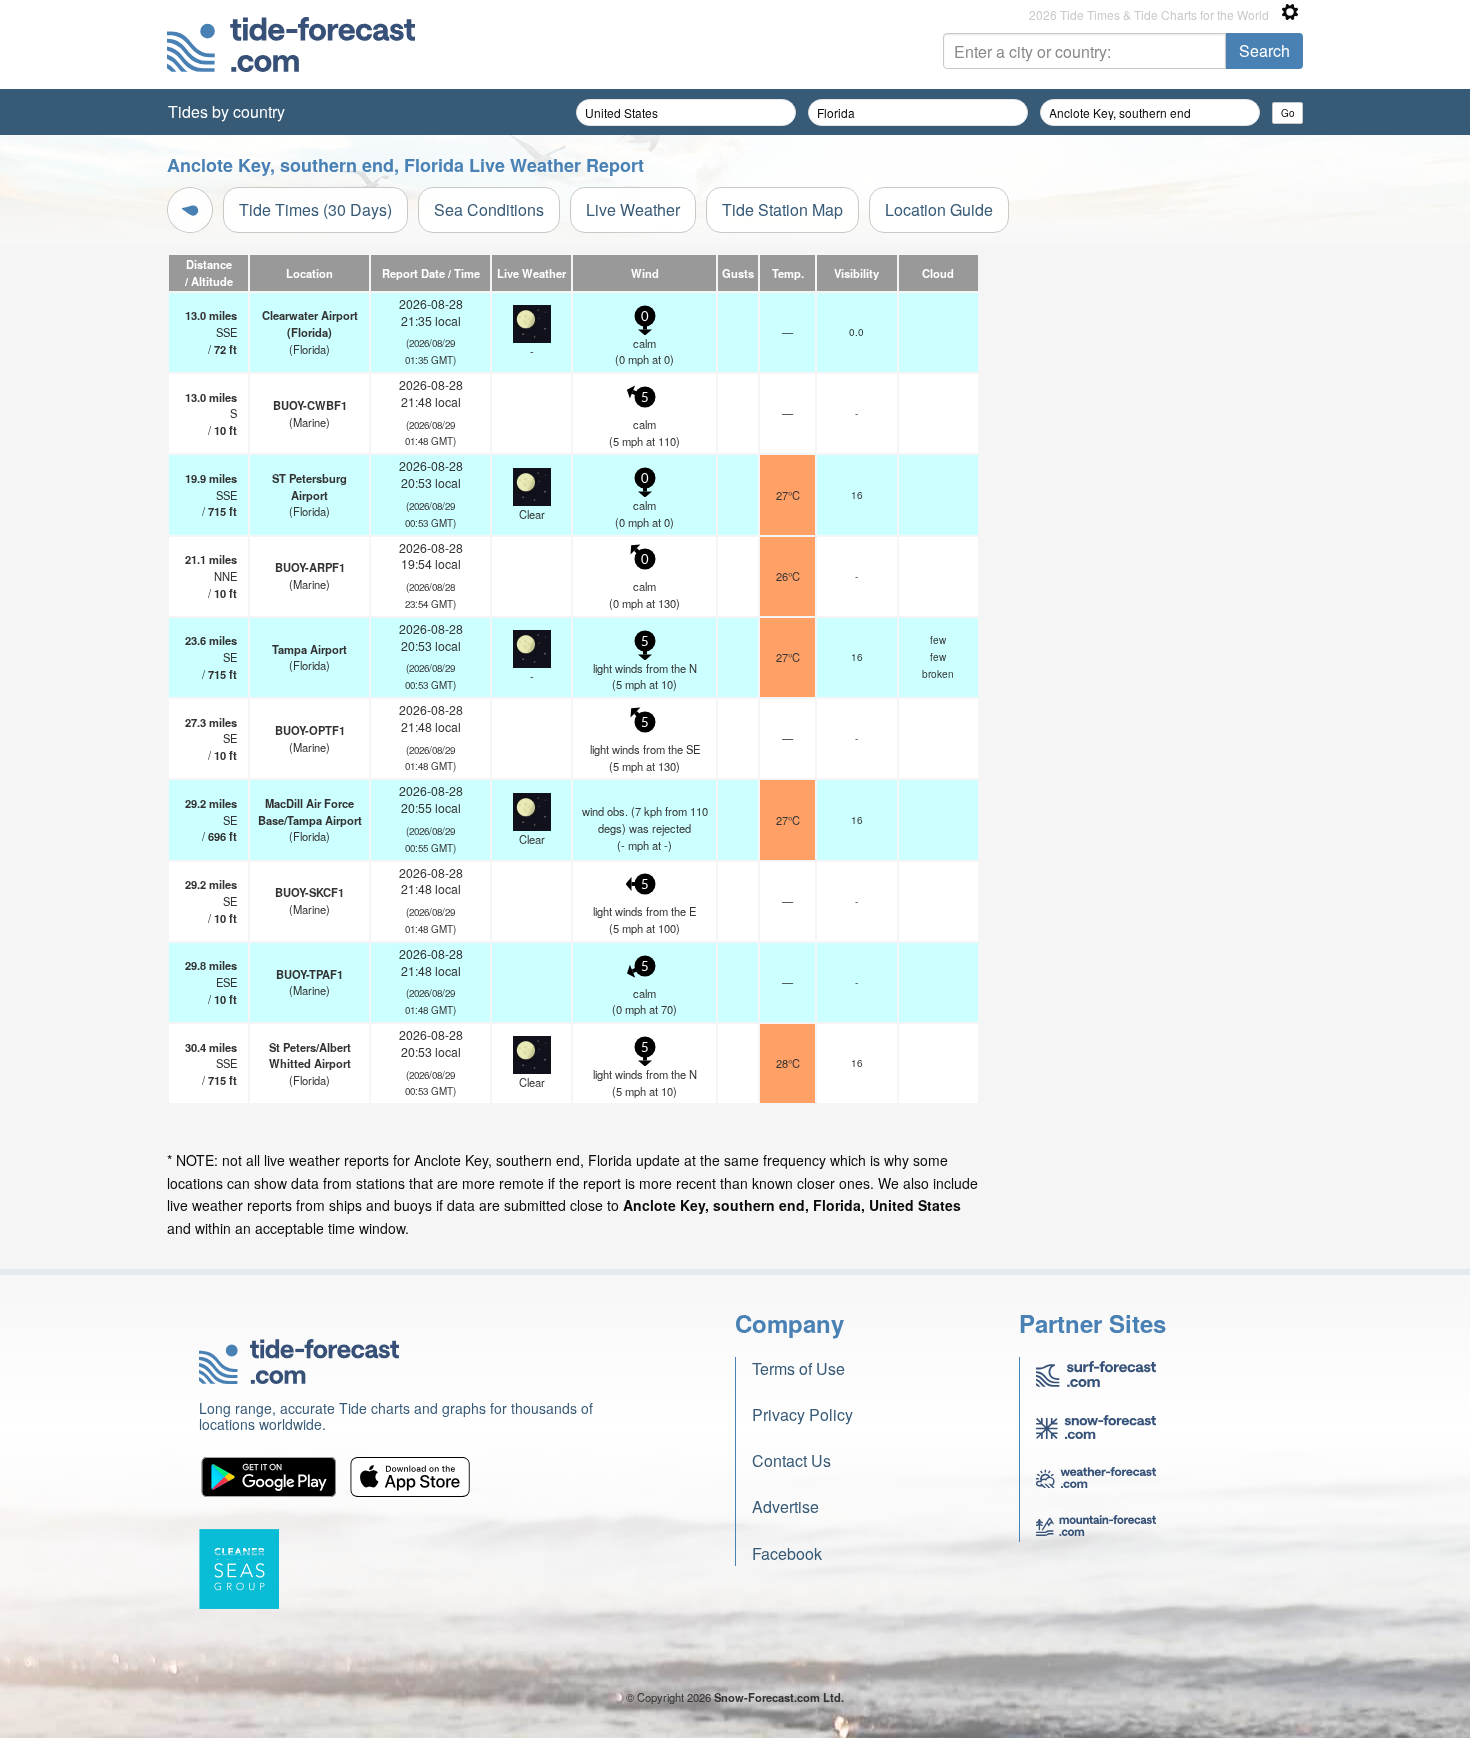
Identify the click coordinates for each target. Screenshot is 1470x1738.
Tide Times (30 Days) (315, 209)
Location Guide (939, 209)
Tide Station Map (782, 209)
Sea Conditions (489, 209)
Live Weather (633, 209)
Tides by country (226, 111)
